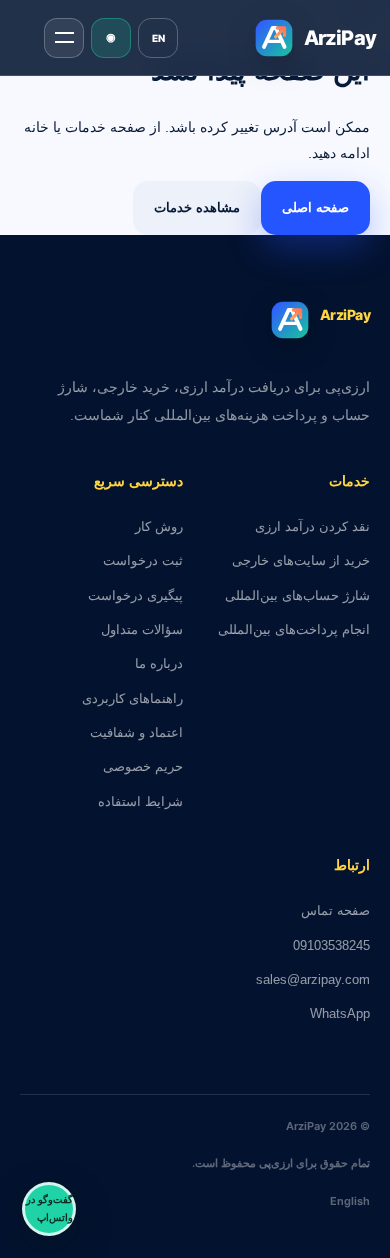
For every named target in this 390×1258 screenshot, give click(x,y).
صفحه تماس (335, 910)
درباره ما (159, 663)
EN (158, 38)
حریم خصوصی (143, 766)
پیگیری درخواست (135, 595)
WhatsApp (340, 1013)
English (350, 1201)
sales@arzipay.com (313, 979)
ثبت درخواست (143, 560)
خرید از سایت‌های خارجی (301, 560)
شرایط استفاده (140, 801)
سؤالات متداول (142, 629)
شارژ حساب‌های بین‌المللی (297, 595)
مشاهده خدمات (197, 207)
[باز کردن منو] (64, 38)
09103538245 (331, 945)
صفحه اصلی (315, 207)
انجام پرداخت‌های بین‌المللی (294, 629)
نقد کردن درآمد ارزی (312, 526)
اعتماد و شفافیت (136, 732)
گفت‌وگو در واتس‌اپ (49, 1209)
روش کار (159, 526)
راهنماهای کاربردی (132, 698)
